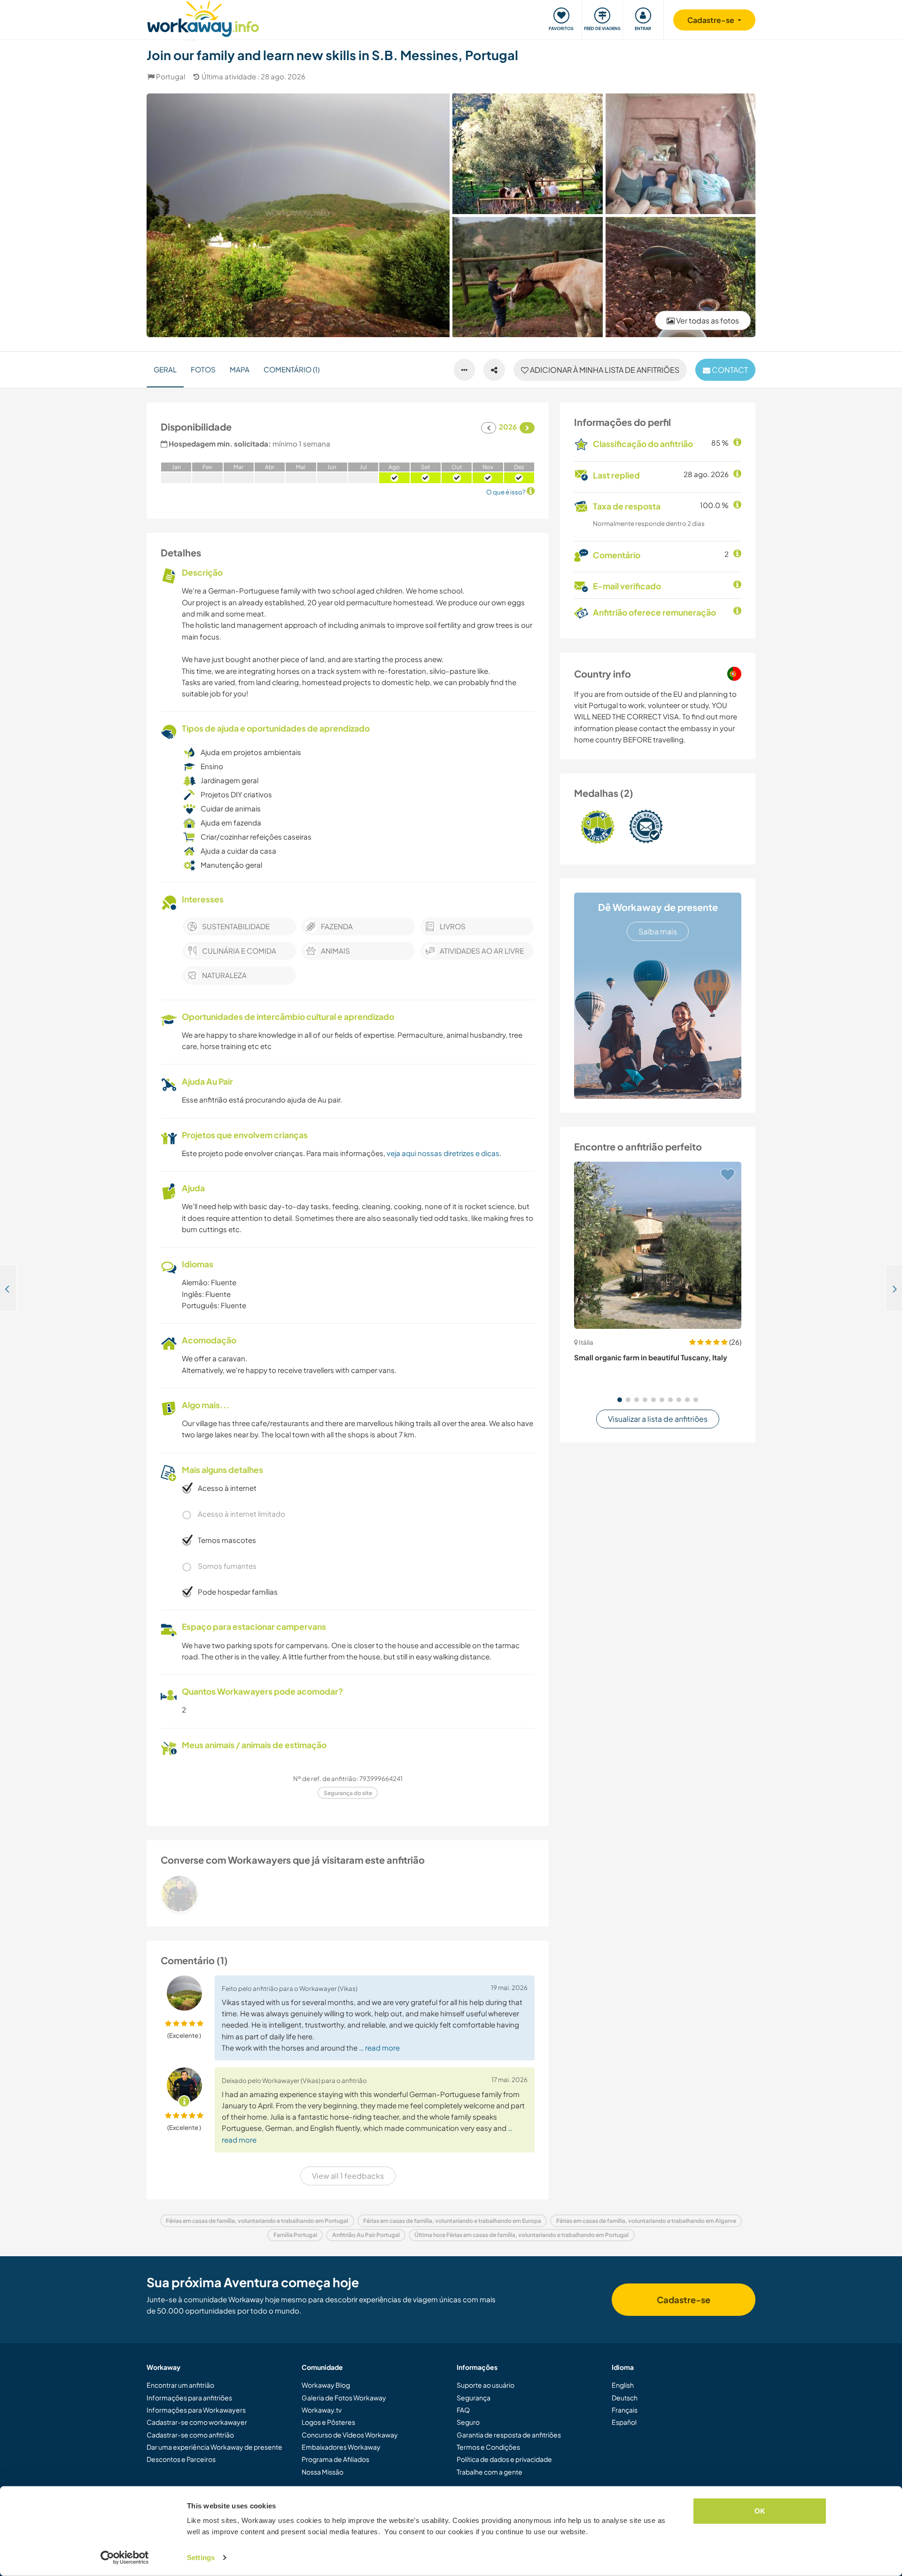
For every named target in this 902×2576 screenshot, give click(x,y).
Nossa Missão (323, 2472)
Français (625, 2410)
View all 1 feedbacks (348, 2176)
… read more (379, 2048)
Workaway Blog (326, 2385)
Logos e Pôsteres (328, 2422)
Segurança (474, 2398)
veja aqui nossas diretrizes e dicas (443, 1153)
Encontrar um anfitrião (180, 2385)
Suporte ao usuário (486, 2385)
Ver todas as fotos (707, 320)
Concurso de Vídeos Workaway (350, 2435)
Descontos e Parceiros (181, 2459)
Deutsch (625, 2398)
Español (624, 2422)
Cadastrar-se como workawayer (197, 2422)
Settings (201, 2557)
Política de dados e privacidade (504, 2459)
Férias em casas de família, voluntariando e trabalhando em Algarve (646, 2221)
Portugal (171, 76)
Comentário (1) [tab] (292, 369)
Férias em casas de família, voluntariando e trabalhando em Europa (452, 2221)
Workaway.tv (322, 2410)
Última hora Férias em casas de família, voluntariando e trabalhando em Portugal (521, 2235)
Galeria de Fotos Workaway (344, 2398)
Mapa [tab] (240, 369)
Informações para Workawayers (196, 2410)
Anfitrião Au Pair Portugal (366, 2235)
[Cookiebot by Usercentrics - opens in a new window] (125, 2558)
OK (760, 2511)
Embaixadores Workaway (341, 2447)
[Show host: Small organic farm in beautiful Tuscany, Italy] (658, 1245)
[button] (620, 1400)
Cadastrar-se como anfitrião (190, 2435)
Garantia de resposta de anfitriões (509, 2435)
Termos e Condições (488, 2447)
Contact (729, 370)
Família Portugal (295, 2235)
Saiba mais (658, 931)
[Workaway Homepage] (203, 18)
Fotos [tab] (203, 369)
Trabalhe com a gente (490, 2472)
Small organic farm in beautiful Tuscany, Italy (651, 1357)
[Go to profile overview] (348, 1894)
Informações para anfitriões (189, 2398)
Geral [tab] (165, 369)
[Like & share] (494, 370)
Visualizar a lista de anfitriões (658, 1419)
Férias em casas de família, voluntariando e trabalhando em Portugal (257, 2221)
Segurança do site (348, 1793)
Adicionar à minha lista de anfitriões (604, 370)
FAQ (463, 2410)
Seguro (468, 2422)
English (623, 2385)
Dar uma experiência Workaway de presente (214, 2447)
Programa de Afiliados (335, 2459)
